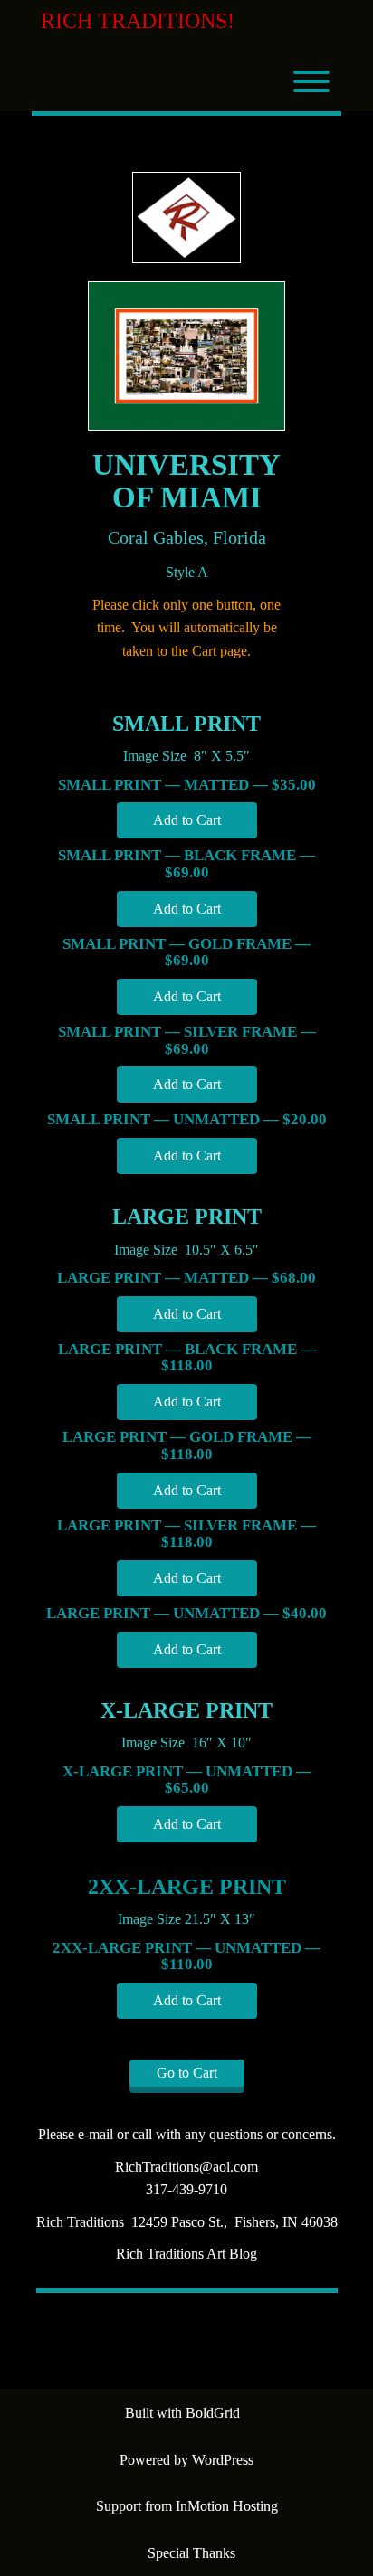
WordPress (223, 2460)
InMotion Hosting (227, 2506)
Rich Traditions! (138, 21)
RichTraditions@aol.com (186, 2167)
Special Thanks (191, 2553)
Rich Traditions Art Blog (186, 2254)
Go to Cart (187, 2073)
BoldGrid (213, 2413)
